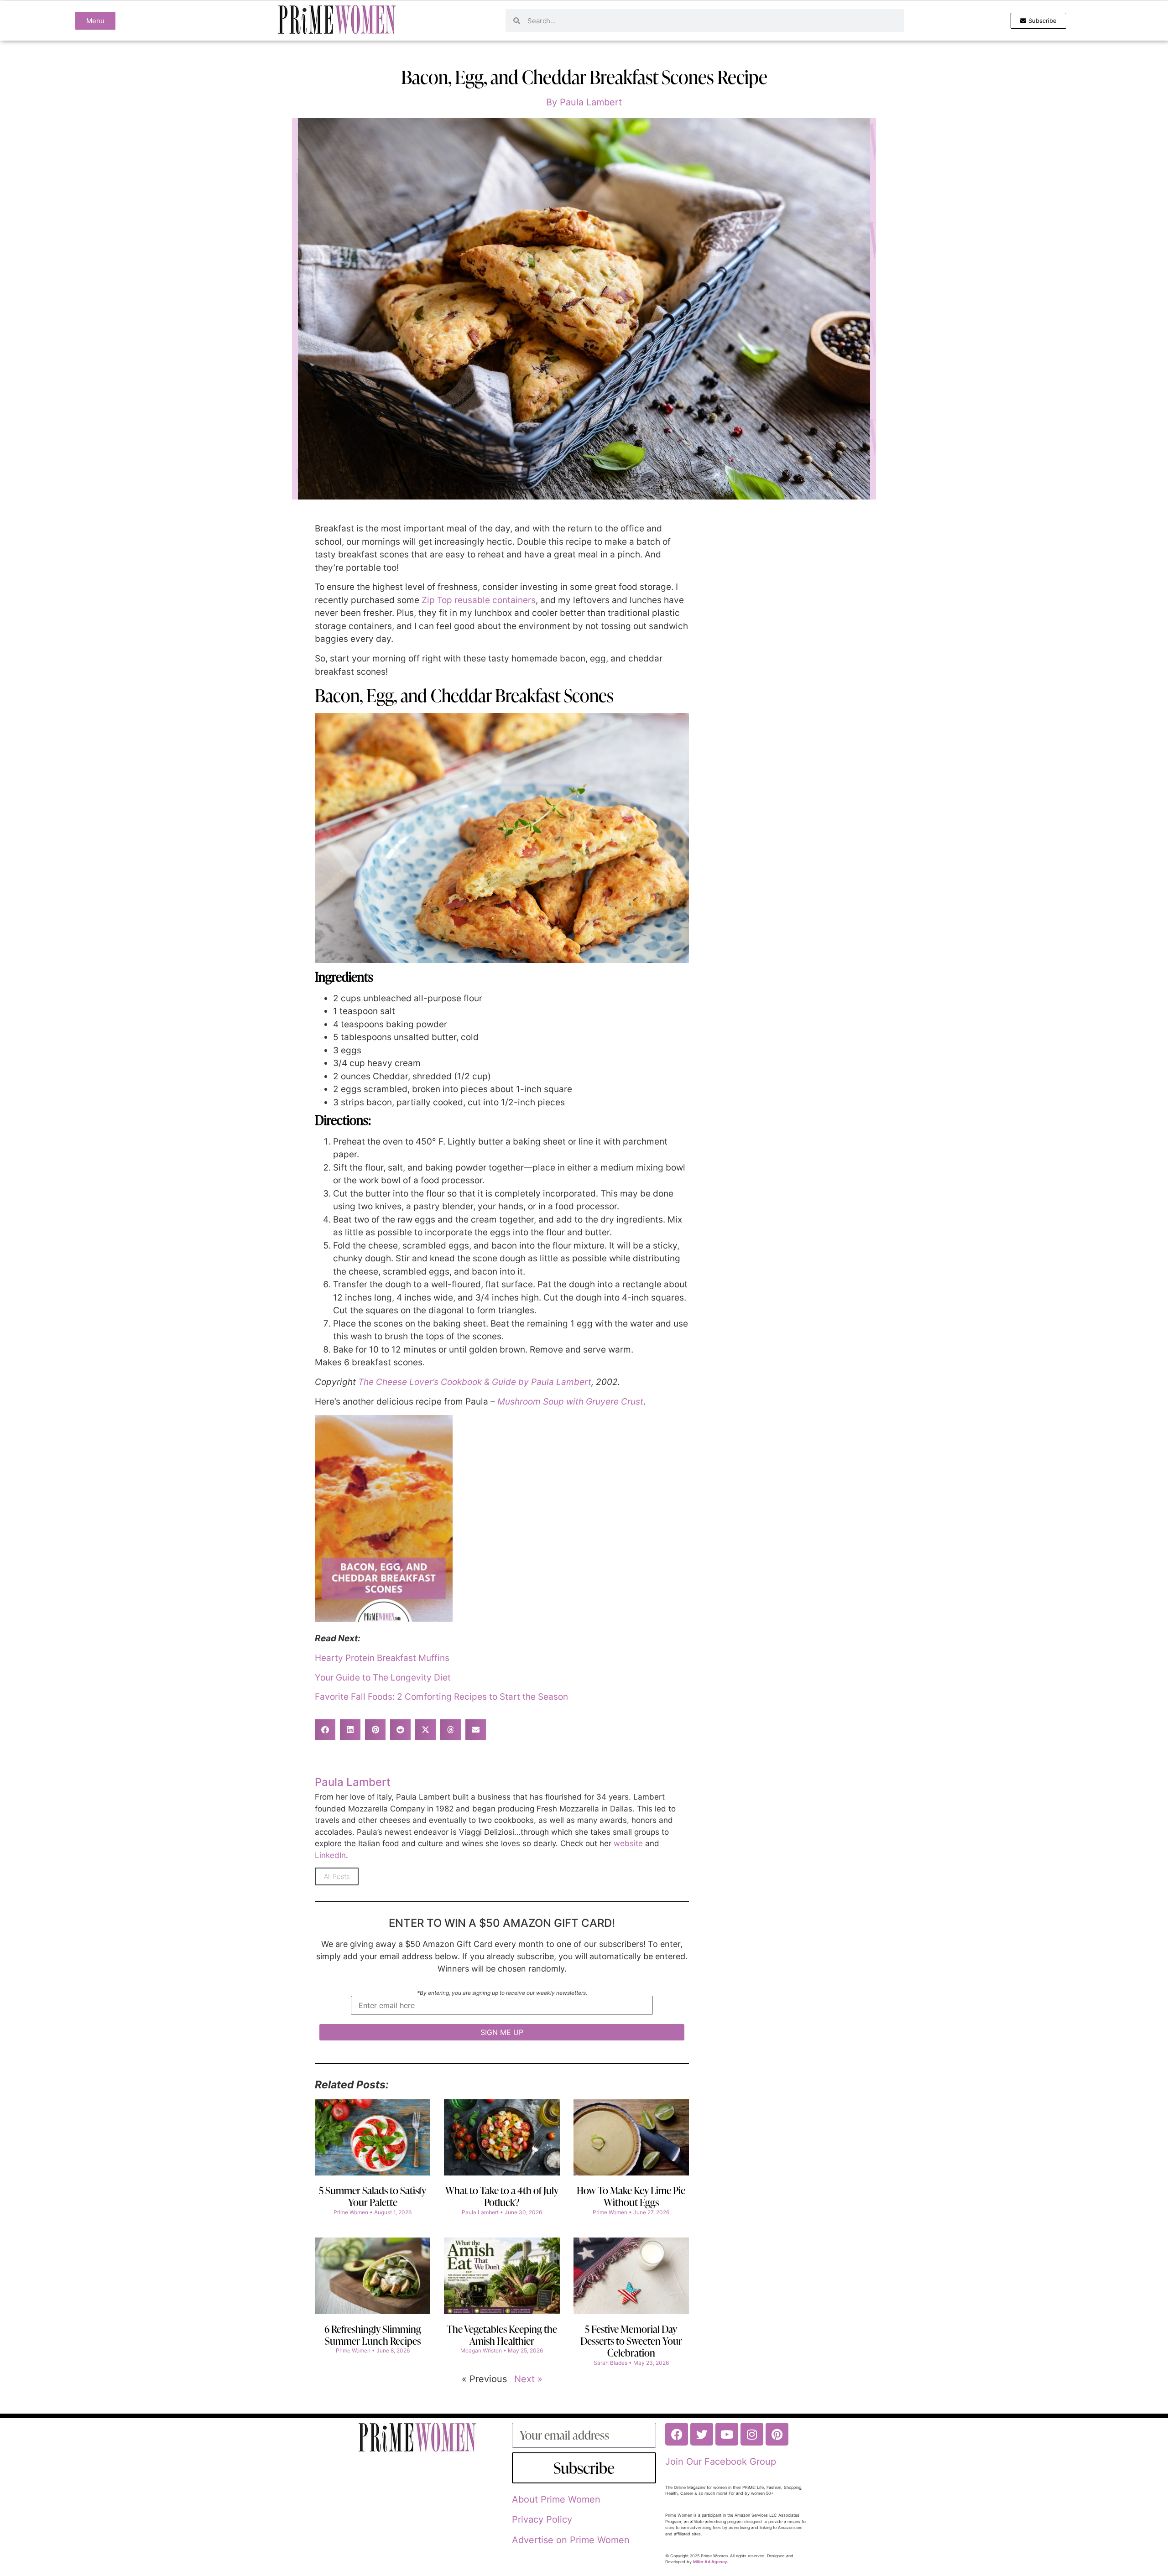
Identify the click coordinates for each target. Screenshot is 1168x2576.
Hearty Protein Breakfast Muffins (382, 1658)
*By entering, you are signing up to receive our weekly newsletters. (502, 1993)
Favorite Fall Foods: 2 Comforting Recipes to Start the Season (441, 1697)
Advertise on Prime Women (571, 2540)
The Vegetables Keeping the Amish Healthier (502, 2335)
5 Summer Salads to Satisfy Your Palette (373, 2196)
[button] (325, 1730)
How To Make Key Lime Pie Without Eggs (631, 2196)
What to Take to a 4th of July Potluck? (502, 2196)
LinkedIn (330, 1855)
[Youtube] (727, 2434)
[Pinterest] (777, 2434)
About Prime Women (556, 2499)
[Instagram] (752, 2434)
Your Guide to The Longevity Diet (383, 1678)
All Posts (337, 1876)
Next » (528, 2379)
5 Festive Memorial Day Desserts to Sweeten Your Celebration (631, 2341)
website (628, 1843)
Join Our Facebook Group (721, 2462)
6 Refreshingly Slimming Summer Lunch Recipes (373, 2335)
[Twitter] (702, 2434)
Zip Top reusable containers (479, 600)
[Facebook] (677, 2434)
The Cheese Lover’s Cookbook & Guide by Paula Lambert (475, 1382)
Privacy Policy (542, 2519)
